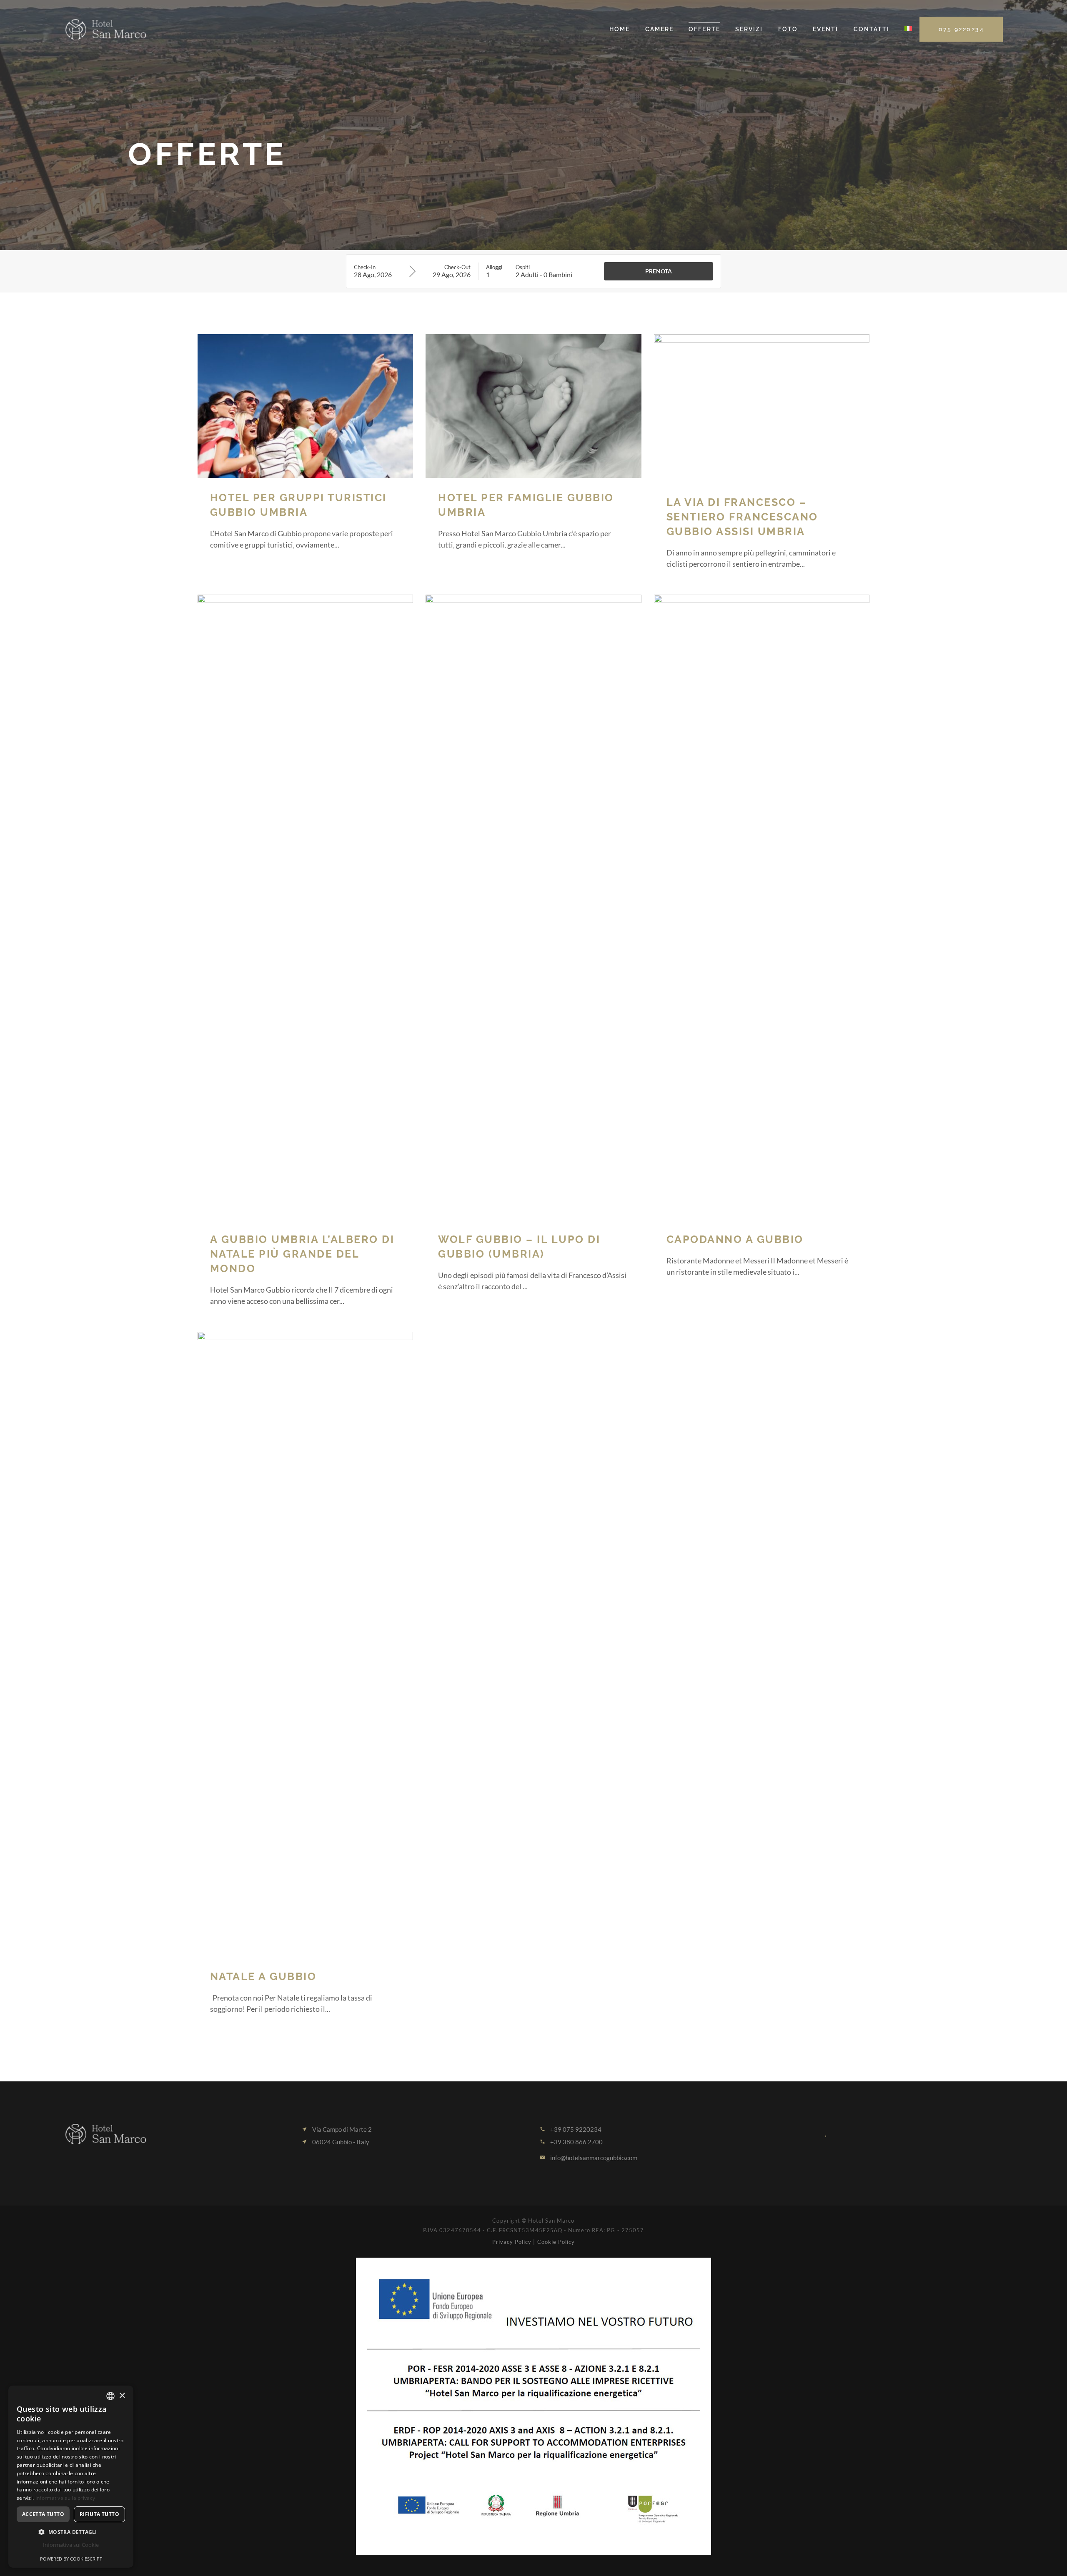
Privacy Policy (513, 2242)
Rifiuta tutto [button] (99, 2514)
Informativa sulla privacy (65, 2498)
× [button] (122, 2396)
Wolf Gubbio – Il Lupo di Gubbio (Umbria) (519, 1247)
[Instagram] (827, 2132)
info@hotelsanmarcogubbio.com (594, 2158)
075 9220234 (962, 29)
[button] (71, 2532)
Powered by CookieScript (71, 2559)
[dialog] (71, 2477)
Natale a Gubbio (263, 1976)
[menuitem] (908, 29)
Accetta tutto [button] (43, 2514)
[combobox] (110, 2396)
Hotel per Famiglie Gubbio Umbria (526, 505)
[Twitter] (807, 2132)
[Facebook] (786, 2132)
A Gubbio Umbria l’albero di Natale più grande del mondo (302, 1254)
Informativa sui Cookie (71, 2545)
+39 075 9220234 (576, 2129)
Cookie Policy (556, 2242)
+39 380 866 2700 (576, 2142)
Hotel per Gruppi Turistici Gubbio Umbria (298, 505)
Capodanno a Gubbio (735, 1239)
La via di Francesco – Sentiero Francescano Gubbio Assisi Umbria (742, 517)
